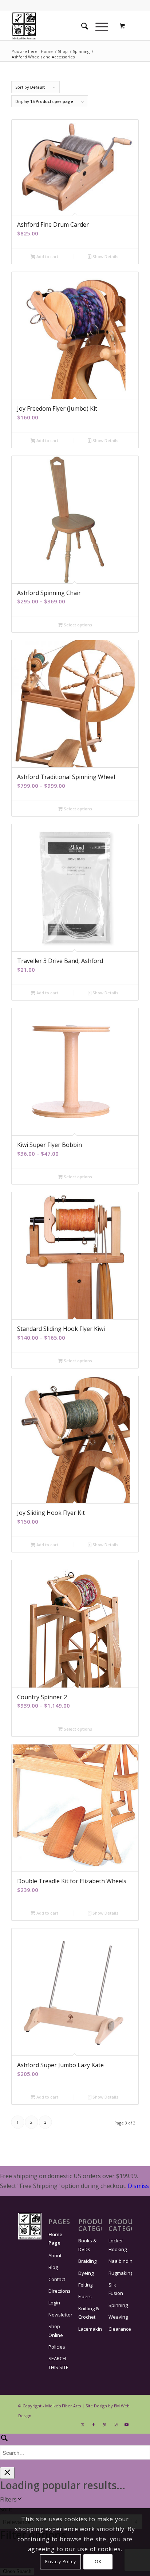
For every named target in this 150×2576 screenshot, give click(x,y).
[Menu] (98, 26)
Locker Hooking (118, 2245)
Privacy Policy (60, 2562)
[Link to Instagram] (115, 2425)
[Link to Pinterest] (104, 2425)
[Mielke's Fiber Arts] (62, 26)
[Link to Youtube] (126, 2425)
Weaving (118, 2317)
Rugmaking (120, 2273)
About (55, 2256)
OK (98, 2562)
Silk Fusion (116, 2289)
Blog (53, 2267)
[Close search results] (7, 2473)
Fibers (85, 2296)
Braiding (87, 2261)
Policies (57, 2347)
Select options (77, 625)
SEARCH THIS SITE (58, 2363)
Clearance (120, 2329)
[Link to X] (83, 2425)
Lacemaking (90, 2329)
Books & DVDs (87, 2245)
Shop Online (56, 2331)
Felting (85, 2285)
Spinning (118, 2305)
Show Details (105, 256)
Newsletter (60, 2315)
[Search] (81, 26)
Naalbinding (120, 2261)
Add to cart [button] (47, 256)
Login (54, 2303)
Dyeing (86, 2273)
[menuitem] (81, 26)
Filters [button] (8, 2499)
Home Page (55, 2239)
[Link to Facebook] (94, 2425)
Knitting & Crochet (89, 2313)
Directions (60, 2291)
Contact (57, 2279)
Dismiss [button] (138, 2186)
